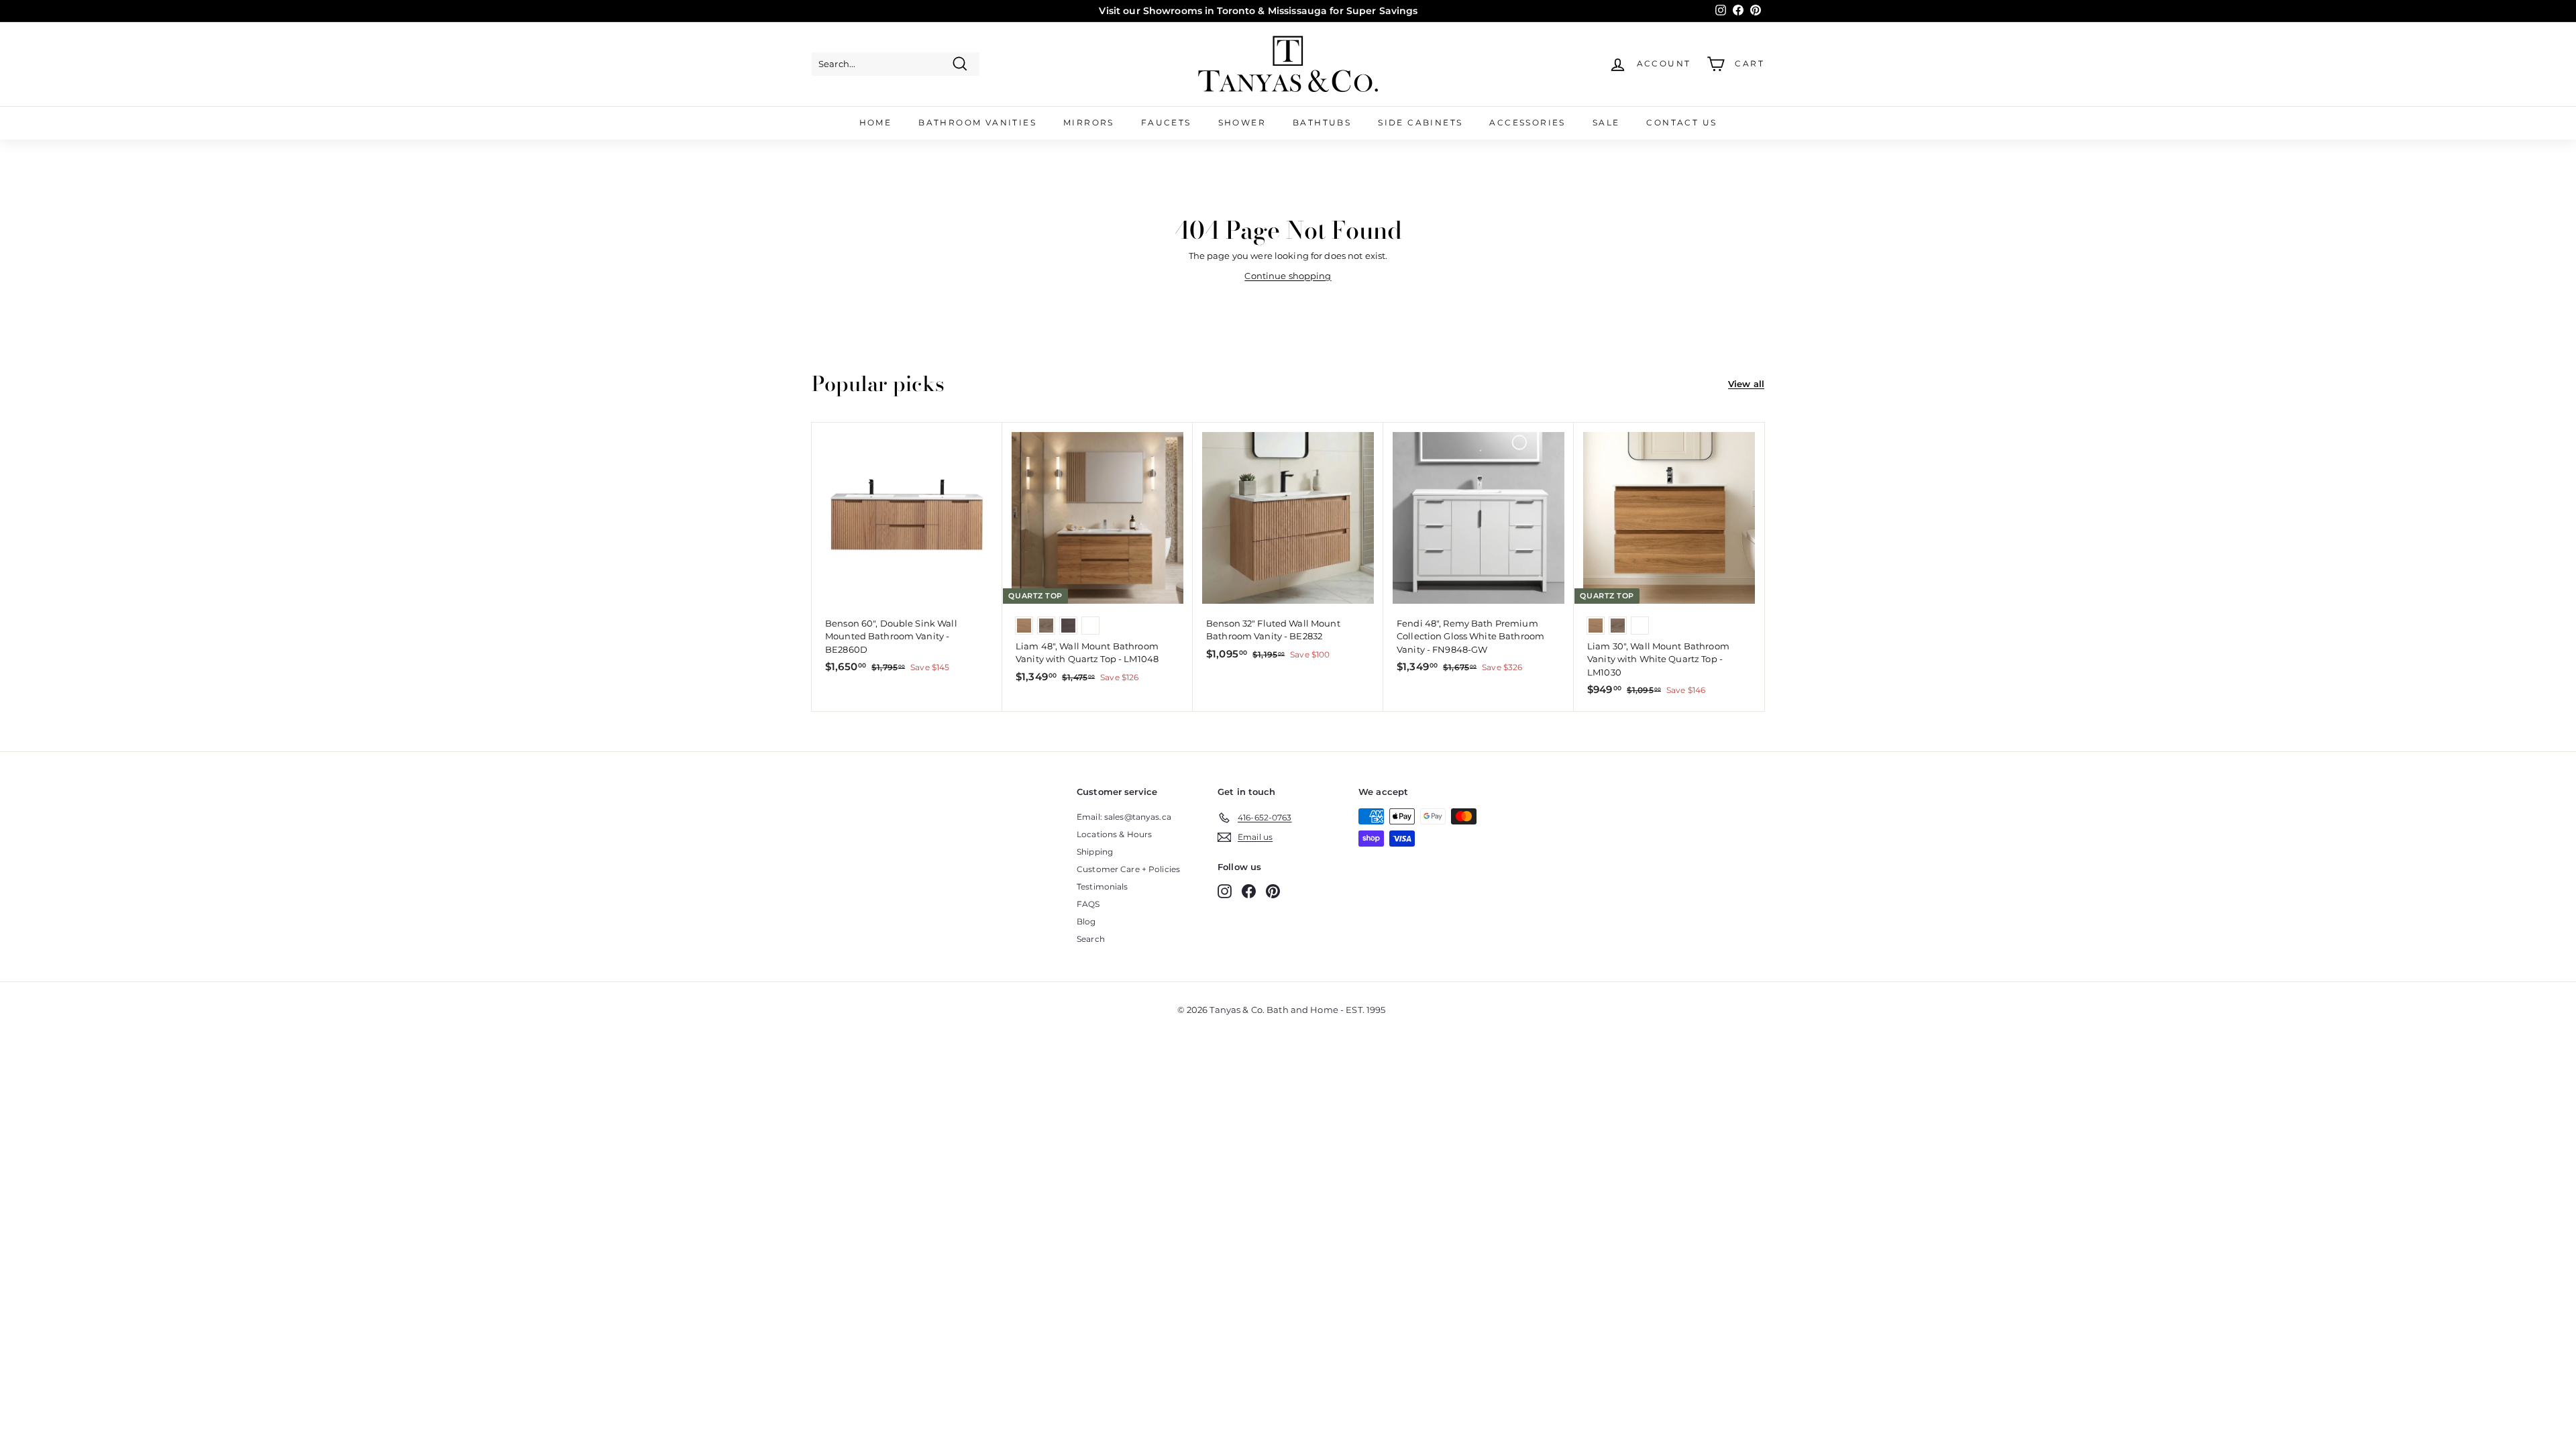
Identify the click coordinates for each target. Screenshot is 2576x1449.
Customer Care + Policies (1128, 869)
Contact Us (1681, 122)
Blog (1086, 921)
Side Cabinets (1420, 122)
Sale (1606, 122)
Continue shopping (1288, 276)
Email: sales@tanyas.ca (1124, 817)
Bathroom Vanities (977, 122)
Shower (1242, 122)
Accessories (1527, 122)
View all (1746, 384)
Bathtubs (1322, 122)
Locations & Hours (1114, 834)
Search (1091, 939)
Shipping (1095, 852)
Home (876, 122)
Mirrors (1089, 122)
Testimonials (1103, 887)
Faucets (1166, 122)
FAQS (1088, 904)
